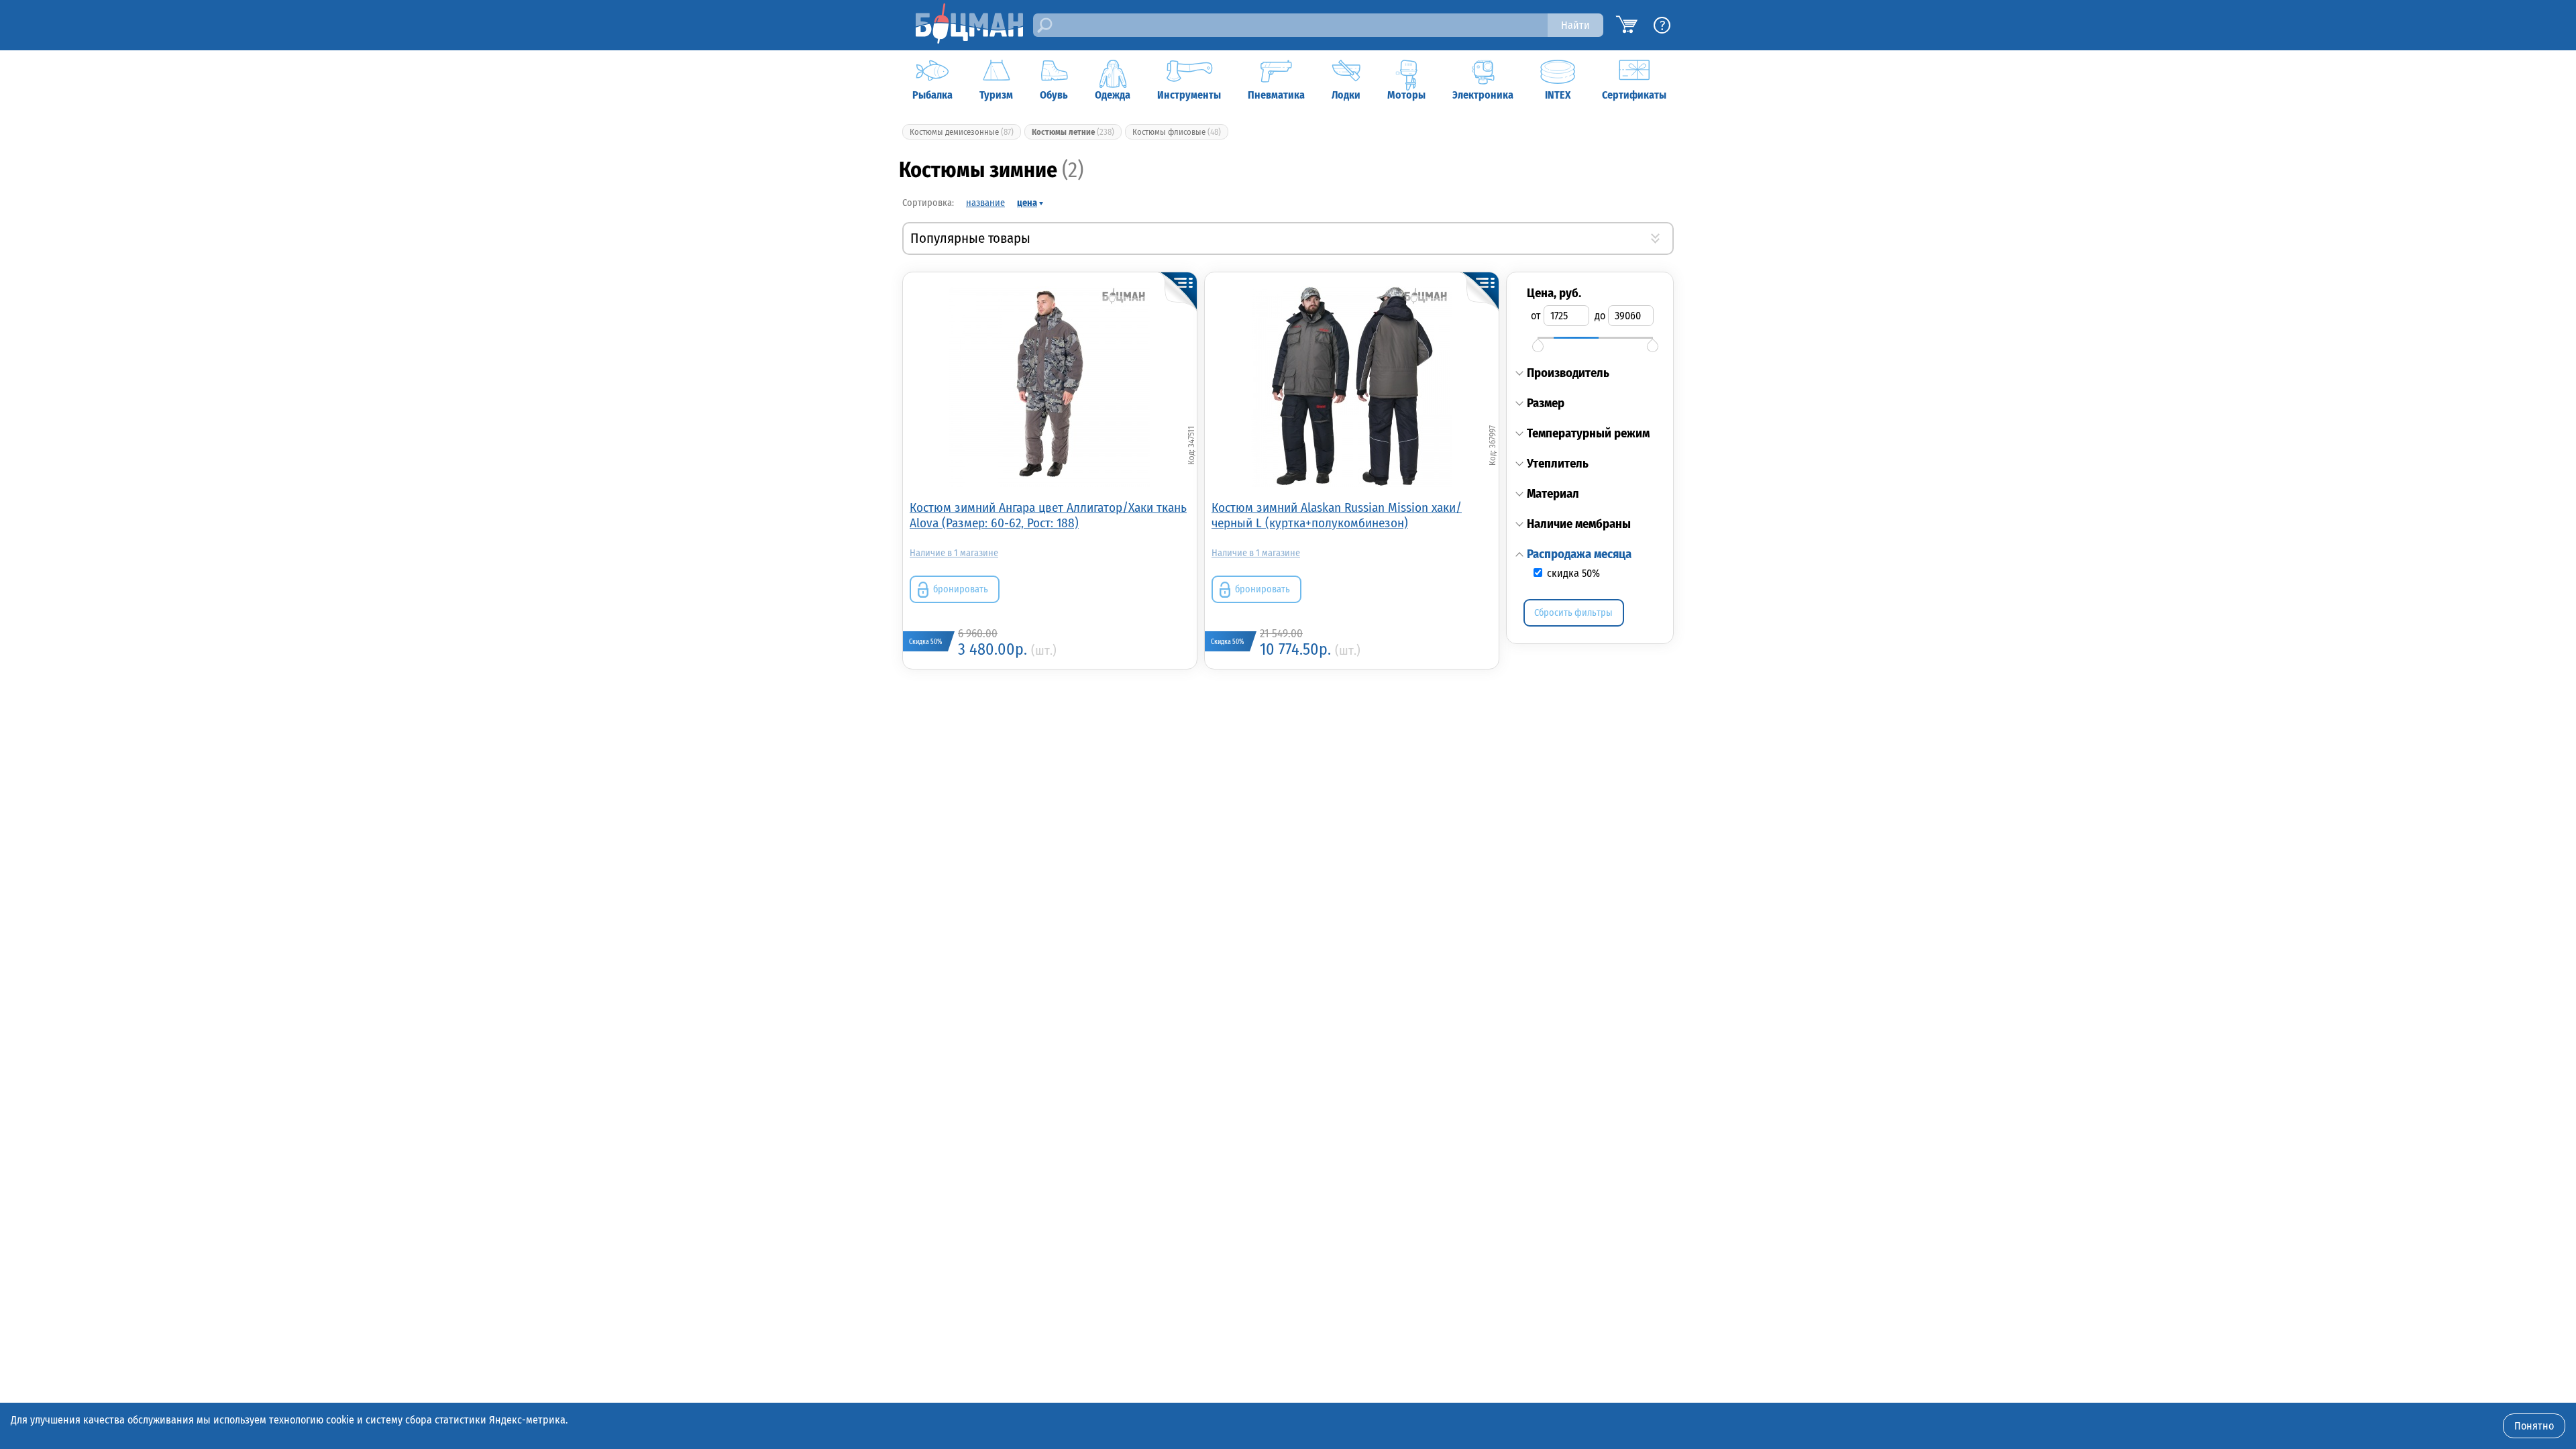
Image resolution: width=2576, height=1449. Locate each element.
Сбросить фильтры (1573, 613)
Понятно (2534, 1426)
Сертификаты (1634, 95)
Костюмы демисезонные (962, 132)
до (1600, 316)
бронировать (961, 589)
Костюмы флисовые (1177, 132)
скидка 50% (1572, 573)
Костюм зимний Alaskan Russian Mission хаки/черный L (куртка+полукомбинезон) (1337, 515)
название (985, 203)
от (1536, 316)
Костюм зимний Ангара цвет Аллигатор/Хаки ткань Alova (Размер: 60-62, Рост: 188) (1048, 515)
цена (1027, 203)
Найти (1575, 25)
